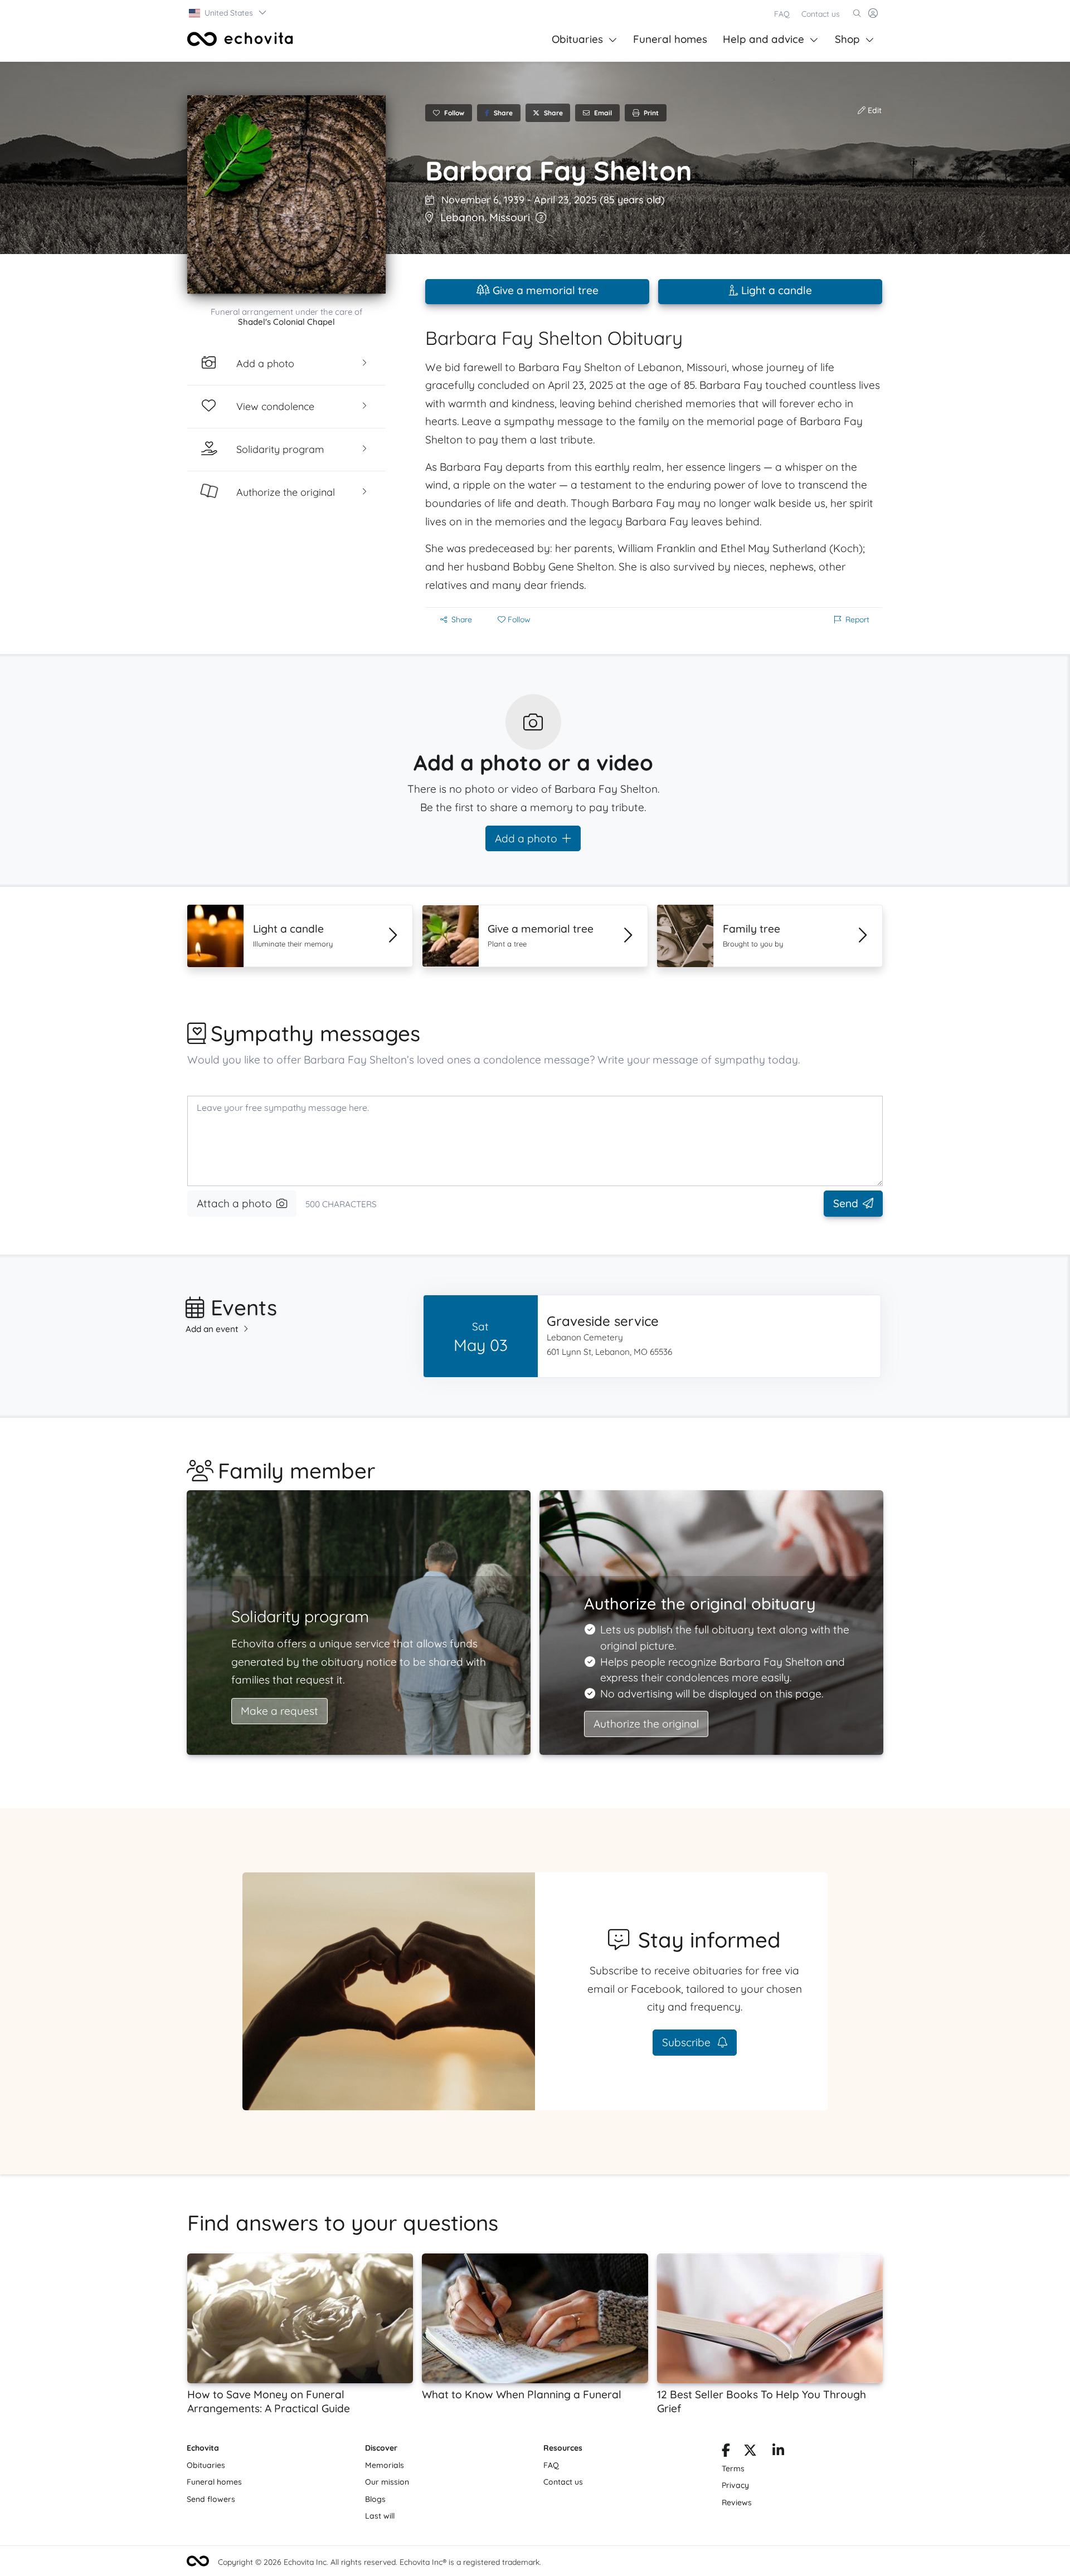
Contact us (821, 14)
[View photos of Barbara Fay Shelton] (286, 194)
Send (846, 1203)
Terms (733, 2468)
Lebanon (462, 217)
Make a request (279, 1711)
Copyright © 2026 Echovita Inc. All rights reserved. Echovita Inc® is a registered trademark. (380, 2562)
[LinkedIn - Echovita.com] (778, 2452)
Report (857, 619)
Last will (380, 2516)
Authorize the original (646, 1724)
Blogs (375, 2499)
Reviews (737, 2502)
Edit (874, 110)
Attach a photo (234, 1203)
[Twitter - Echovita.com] (750, 2452)
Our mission (387, 2482)
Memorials (385, 2465)
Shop (847, 39)
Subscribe (688, 2042)
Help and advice (763, 39)
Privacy (735, 2485)
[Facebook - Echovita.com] (726, 2452)
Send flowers (211, 2499)
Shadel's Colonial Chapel (286, 322)
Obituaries (577, 39)
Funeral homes (670, 39)
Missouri (510, 217)
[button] (228, 13)
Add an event (212, 1329)
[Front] (240, 39)
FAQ (782, 14)
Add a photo (526, 838)
